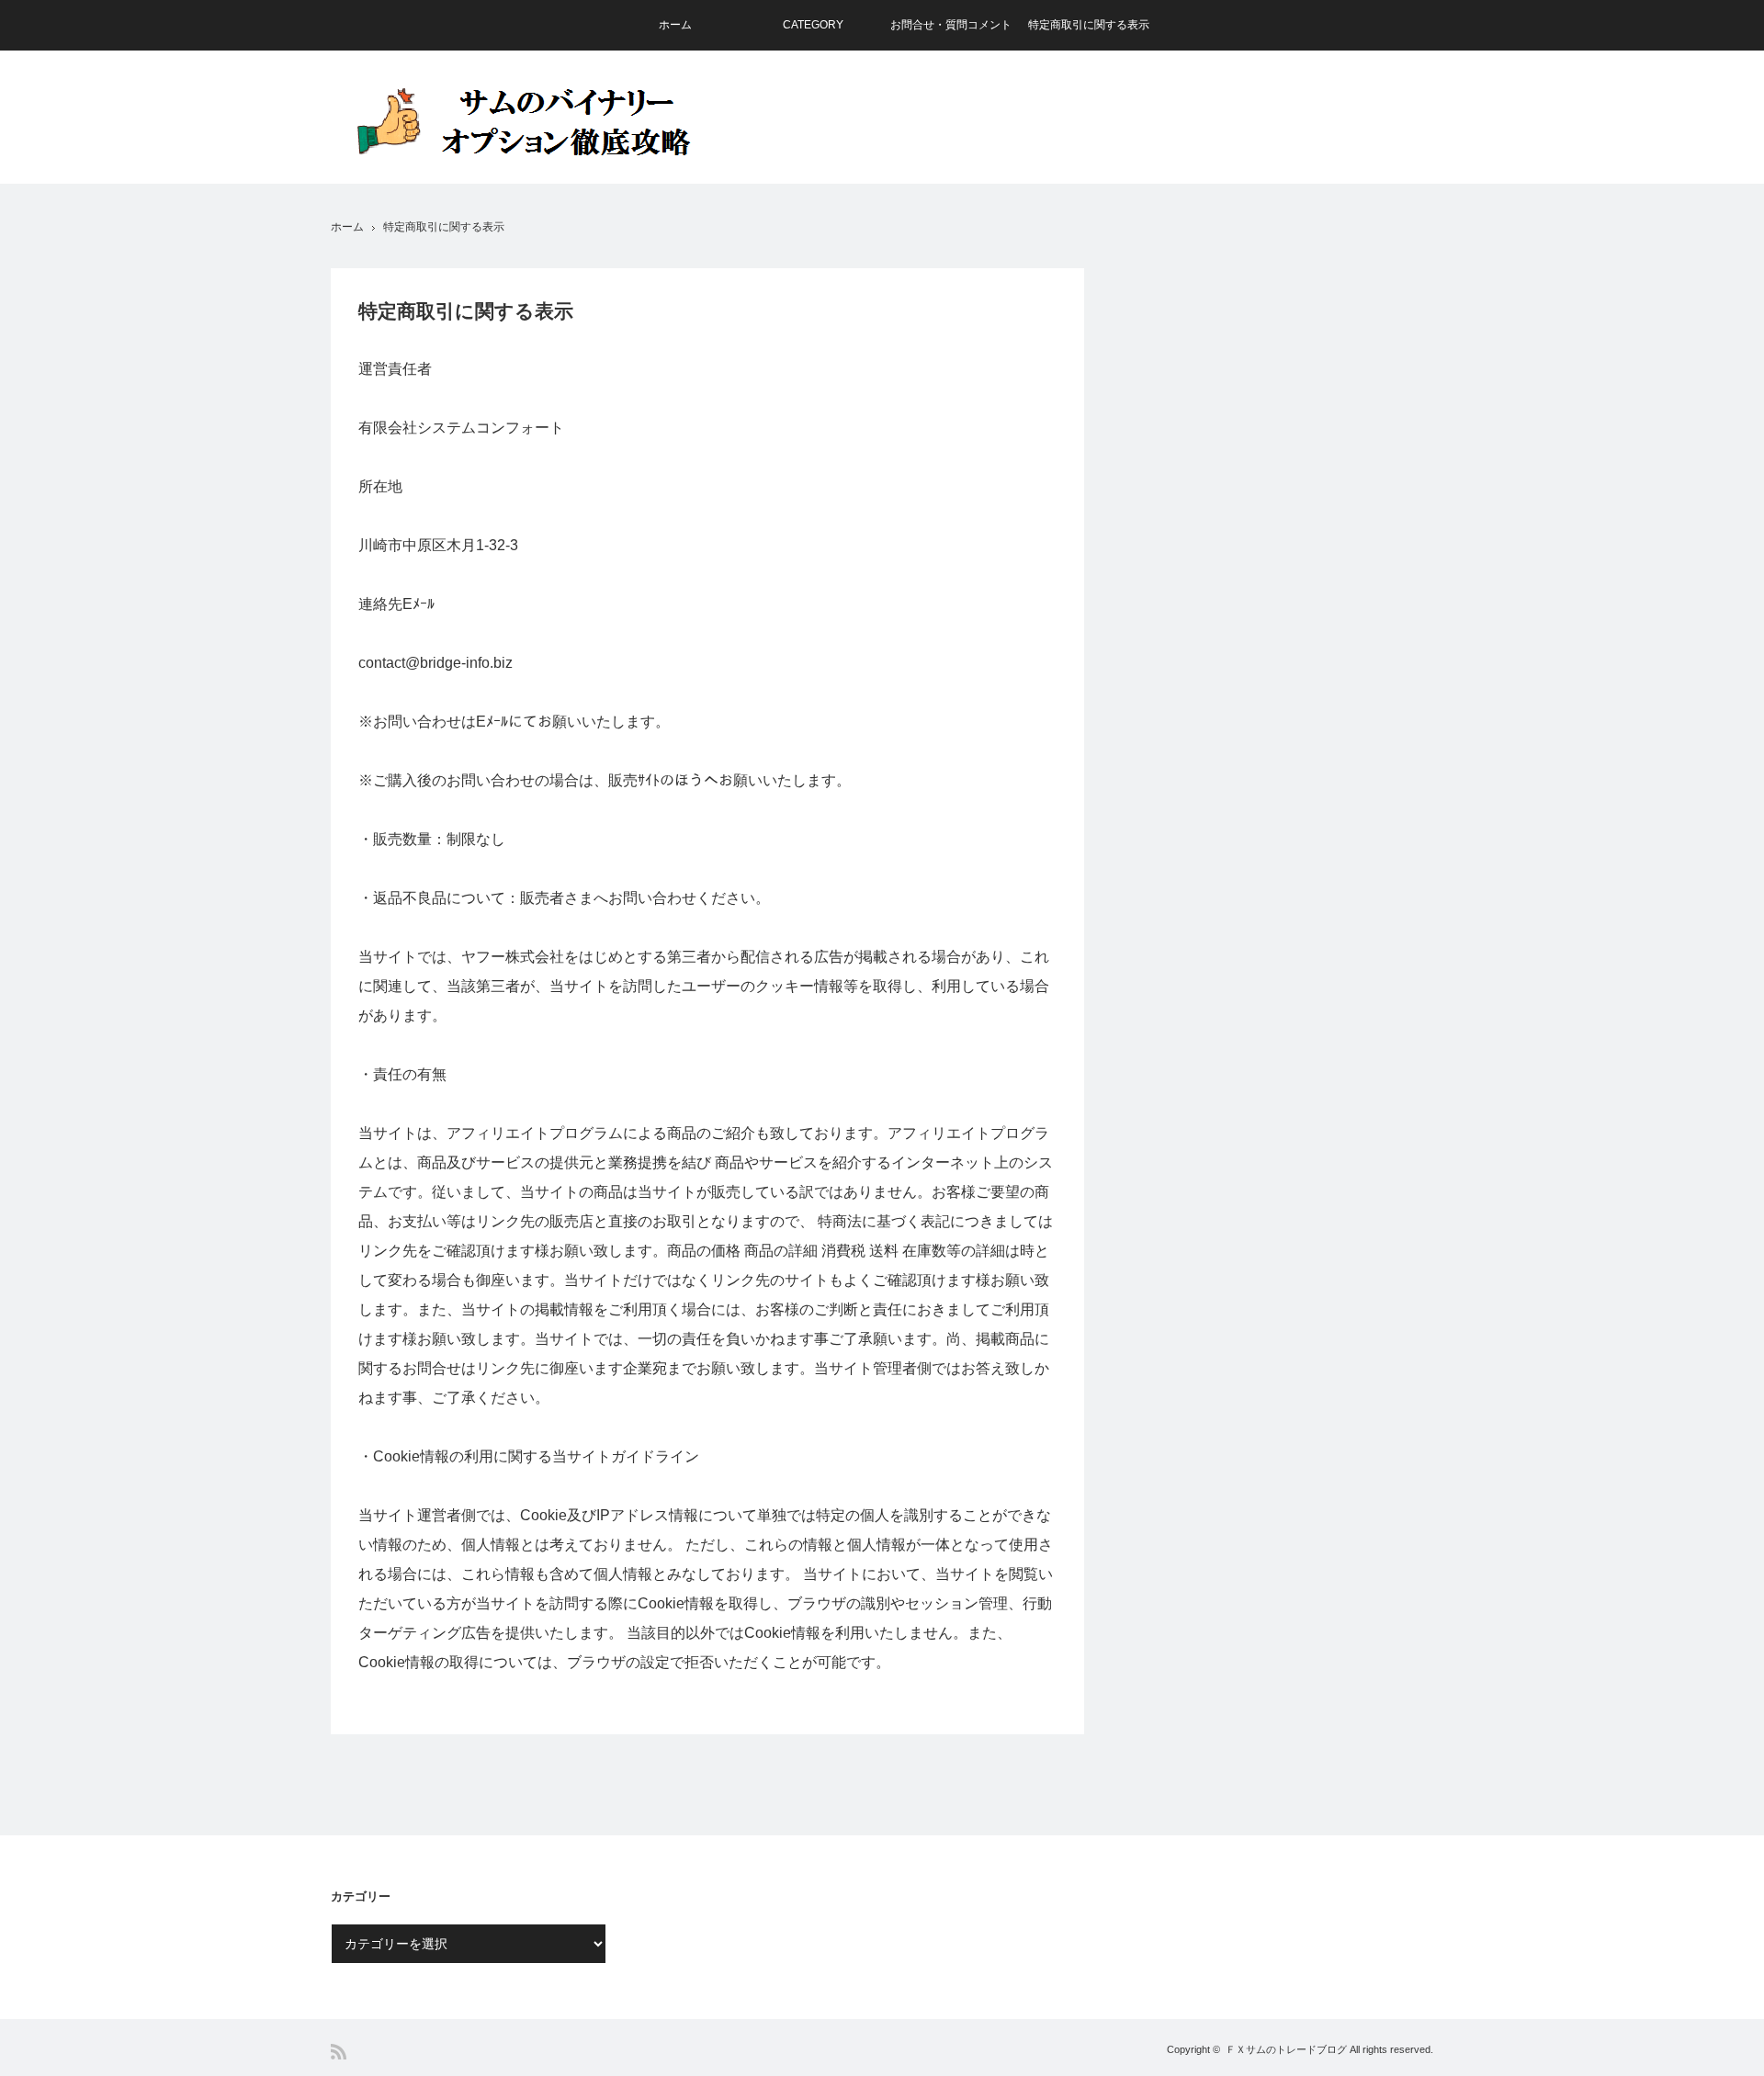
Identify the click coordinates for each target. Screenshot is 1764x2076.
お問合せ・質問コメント (951, 25)
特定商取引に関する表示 (1089, 25)
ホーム (675, 25)
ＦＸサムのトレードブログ (1286, 2049)
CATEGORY (813, 25)
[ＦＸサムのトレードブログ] (537, 122)
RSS (339, 2052)
